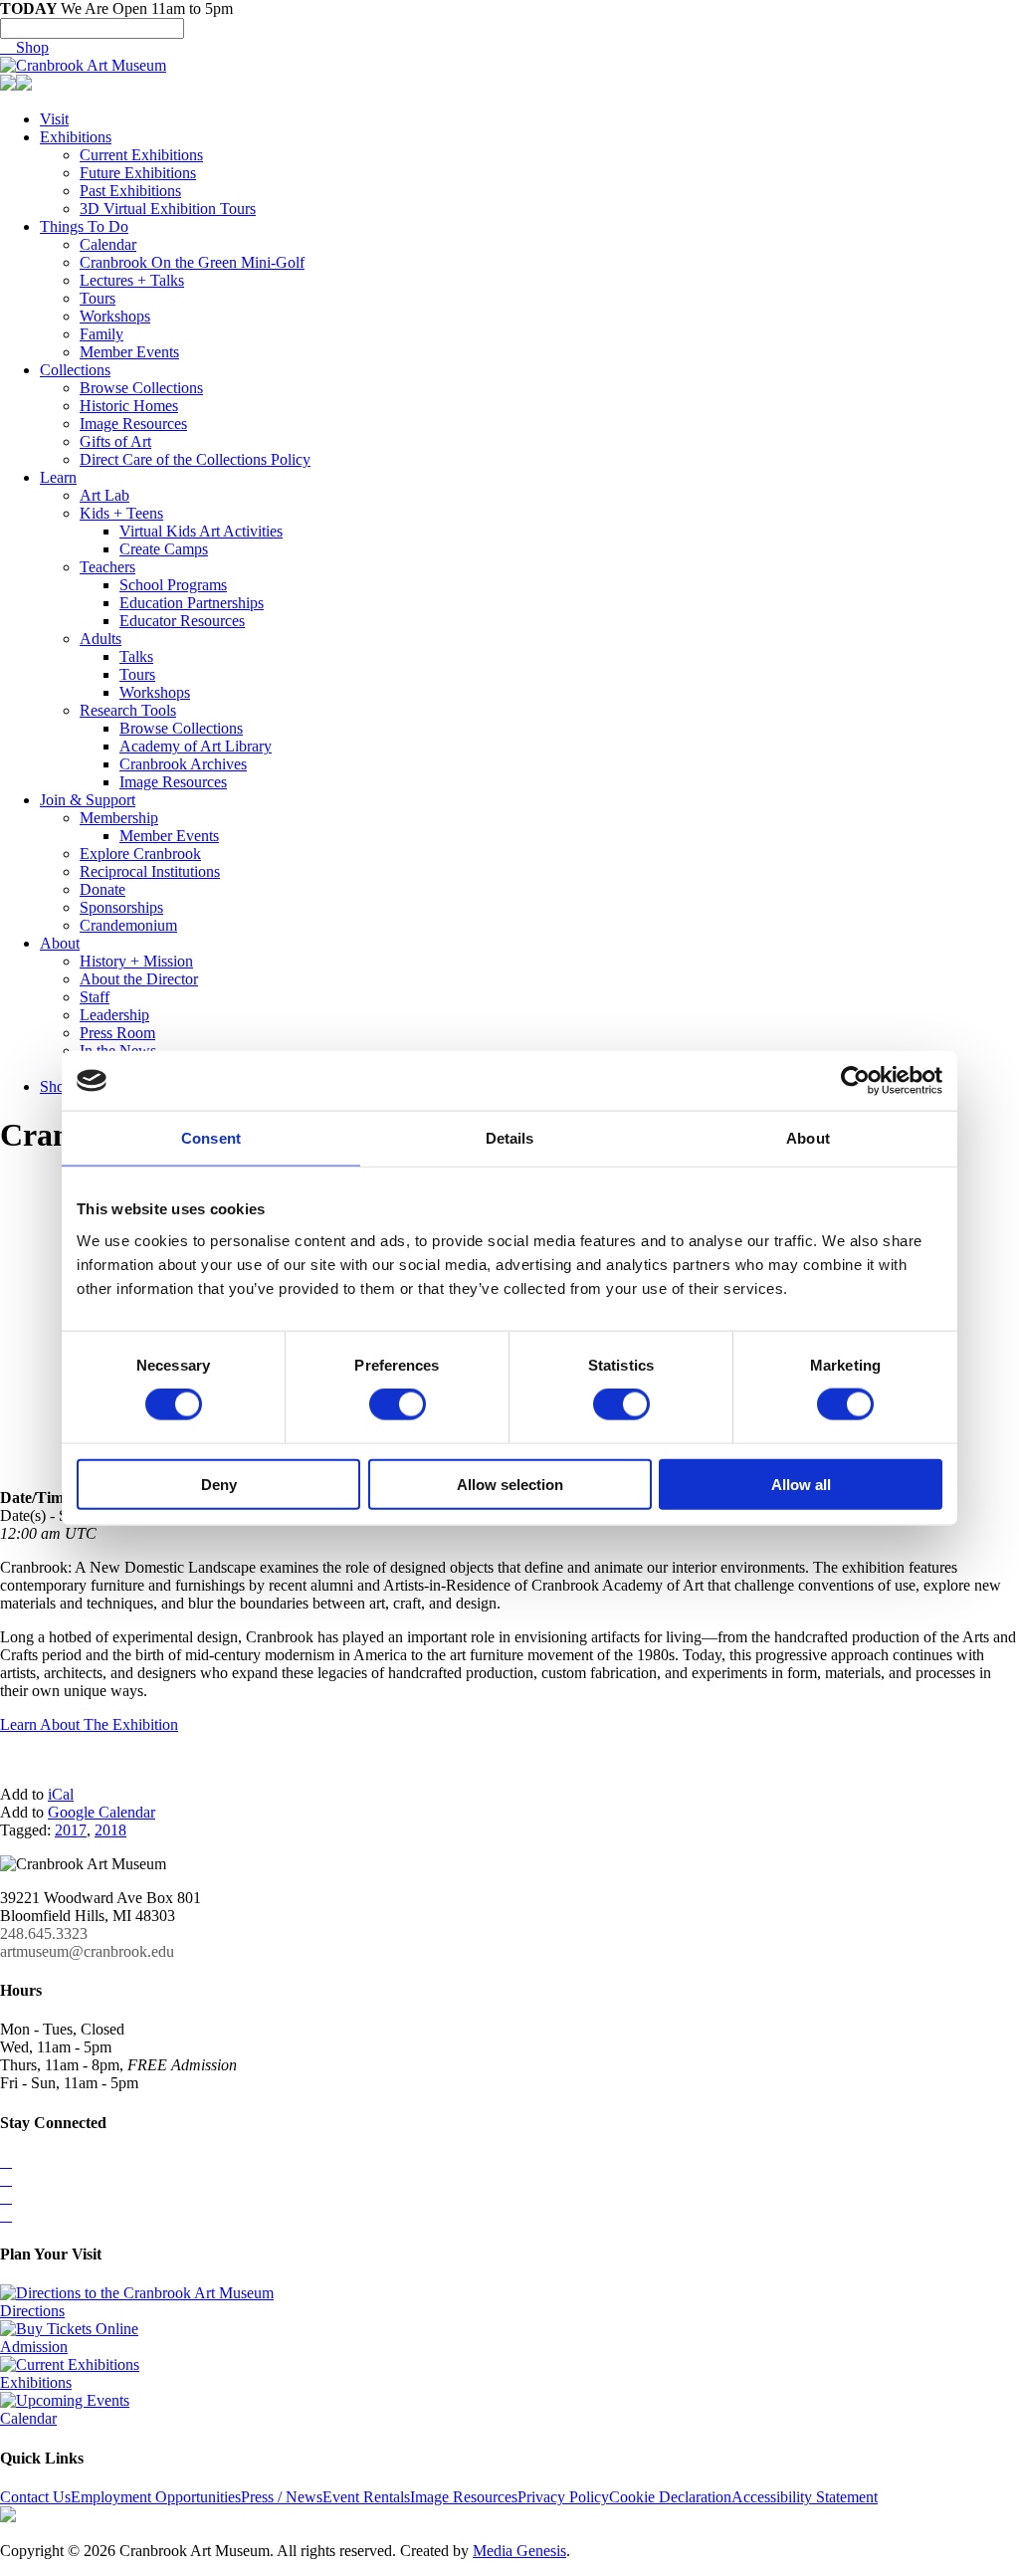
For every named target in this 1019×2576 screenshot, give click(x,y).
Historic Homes (129, 406)
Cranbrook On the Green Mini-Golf (192, 262)
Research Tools (128, 710)
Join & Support (88, 800)
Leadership (114, 1015)
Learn (58, 477)
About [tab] (808, 1138)
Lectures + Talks (132, 280)
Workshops (115, 316)
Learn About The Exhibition (89, 1724)
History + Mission (136, 961)
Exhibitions (76, 137)
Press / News (282, 2497)
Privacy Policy (563, 2497)
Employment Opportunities (156, 2497)
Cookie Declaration (670, 2497)
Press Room (117, 1033)
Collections (75, 370)
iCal (61, 1794)
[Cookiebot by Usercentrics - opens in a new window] (855, 1081)
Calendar (108, 244)
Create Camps (164, 549)
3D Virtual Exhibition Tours (168, 209)
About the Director (139, 979)
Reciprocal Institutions (150, 871)
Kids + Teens (121, 513)
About (60, 943)
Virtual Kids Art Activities (201, 531)
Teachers (107, 567)
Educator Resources (182, 621)
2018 (110, 1830)
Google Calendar (102, 1812)
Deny (219, 1484)
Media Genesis (519, 2551)
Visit (54, 119)
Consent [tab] (211, 1138)
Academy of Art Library (196, 746)
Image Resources (133, 424)
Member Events (129, 352)
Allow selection (510, 1484)
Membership (119, 818)
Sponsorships (121, 907)
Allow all (801, 1484)
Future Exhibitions (138, 173)
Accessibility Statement (805, 2497)
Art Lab (104, 495)
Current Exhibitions (141, 155)
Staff (95, 997)
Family (102, 334)
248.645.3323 (44, 1933)
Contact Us (35, 2497)
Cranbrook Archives (183, 764)
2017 (71, 1830)
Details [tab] (510, 1138)
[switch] (398, 1404)
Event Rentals (366, 2497)
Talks (136, 656)
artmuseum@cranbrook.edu (87, 1951)
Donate (102, 889)
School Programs (173, 585)
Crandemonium (128, 925)
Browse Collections (141, 388)
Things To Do (84, 226)
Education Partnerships (192, 603)
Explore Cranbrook (140, 854)
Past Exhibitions (130, 191)
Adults (101, 639)
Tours (98, 298)
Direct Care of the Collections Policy (195, 459)
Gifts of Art (115, 441)
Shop (24, 47)
